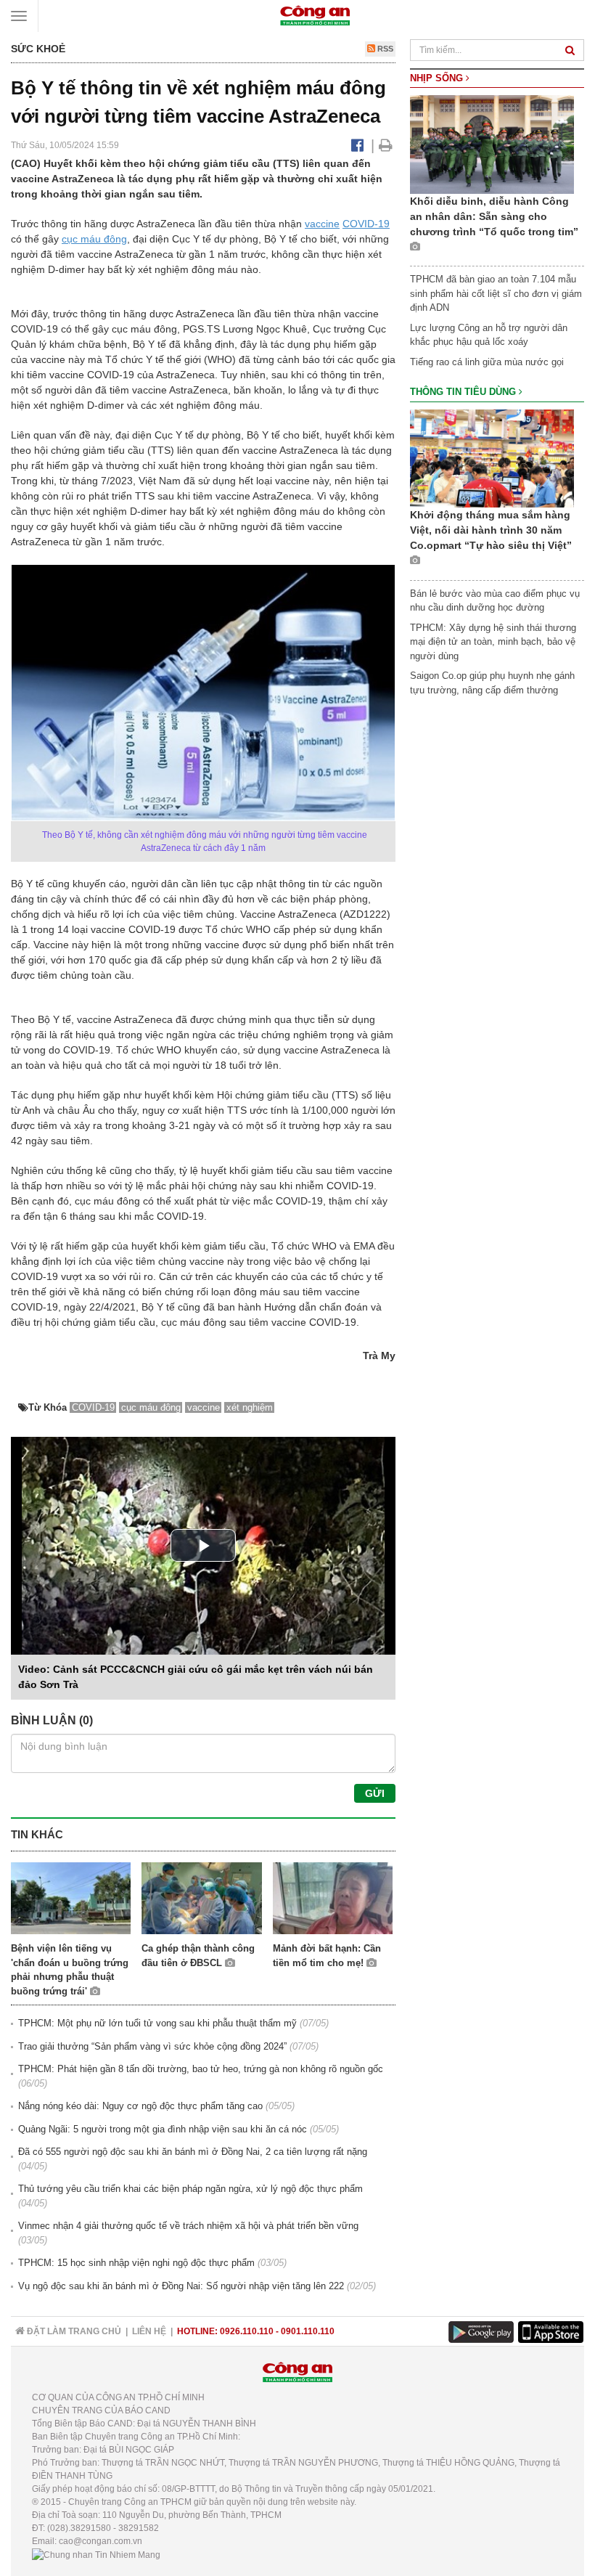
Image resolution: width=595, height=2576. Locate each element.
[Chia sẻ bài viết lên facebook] (357, 145)
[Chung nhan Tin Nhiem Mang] (96, 2554)
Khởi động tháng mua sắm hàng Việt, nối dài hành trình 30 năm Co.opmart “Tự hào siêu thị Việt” (491, 530)
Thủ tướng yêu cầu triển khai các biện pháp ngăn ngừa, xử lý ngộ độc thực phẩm (190, 2189)
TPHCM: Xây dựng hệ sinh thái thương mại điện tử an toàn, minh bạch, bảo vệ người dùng (493, 642)
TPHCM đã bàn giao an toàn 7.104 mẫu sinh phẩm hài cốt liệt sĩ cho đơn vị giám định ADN (496, 293)
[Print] (386, 145)
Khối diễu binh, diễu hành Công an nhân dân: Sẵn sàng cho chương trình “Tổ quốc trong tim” (494, 216)
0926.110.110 (247, 2331)
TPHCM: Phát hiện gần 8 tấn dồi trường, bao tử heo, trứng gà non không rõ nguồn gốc (201, 2069)
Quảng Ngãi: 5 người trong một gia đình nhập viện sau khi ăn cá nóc (163, 2129)
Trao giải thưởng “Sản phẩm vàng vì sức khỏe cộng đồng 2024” (152, 2046)
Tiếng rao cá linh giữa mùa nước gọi (487, 362)
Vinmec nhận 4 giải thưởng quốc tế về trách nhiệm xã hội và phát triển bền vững (188, 2226)
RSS (384, 49)
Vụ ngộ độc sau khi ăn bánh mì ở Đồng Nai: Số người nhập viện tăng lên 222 (181, 2286)
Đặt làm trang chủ (73, 2331)
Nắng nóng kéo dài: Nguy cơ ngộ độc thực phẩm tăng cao (140, 2106)
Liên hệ (149, 2331)
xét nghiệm (250, 1407)
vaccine (322, 224)
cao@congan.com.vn (100, 2541)
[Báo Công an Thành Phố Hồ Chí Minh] (315, 15)
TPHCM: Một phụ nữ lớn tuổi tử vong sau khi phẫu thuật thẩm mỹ (157, 2023)
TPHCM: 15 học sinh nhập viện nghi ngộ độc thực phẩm (136, 2263)
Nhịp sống (438, 78)
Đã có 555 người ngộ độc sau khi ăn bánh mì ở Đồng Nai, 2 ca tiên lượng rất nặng (193, 2152)
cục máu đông (94, 239)
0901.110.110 (308, 2331)
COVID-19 (366, 224)
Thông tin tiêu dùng (464, 392)
